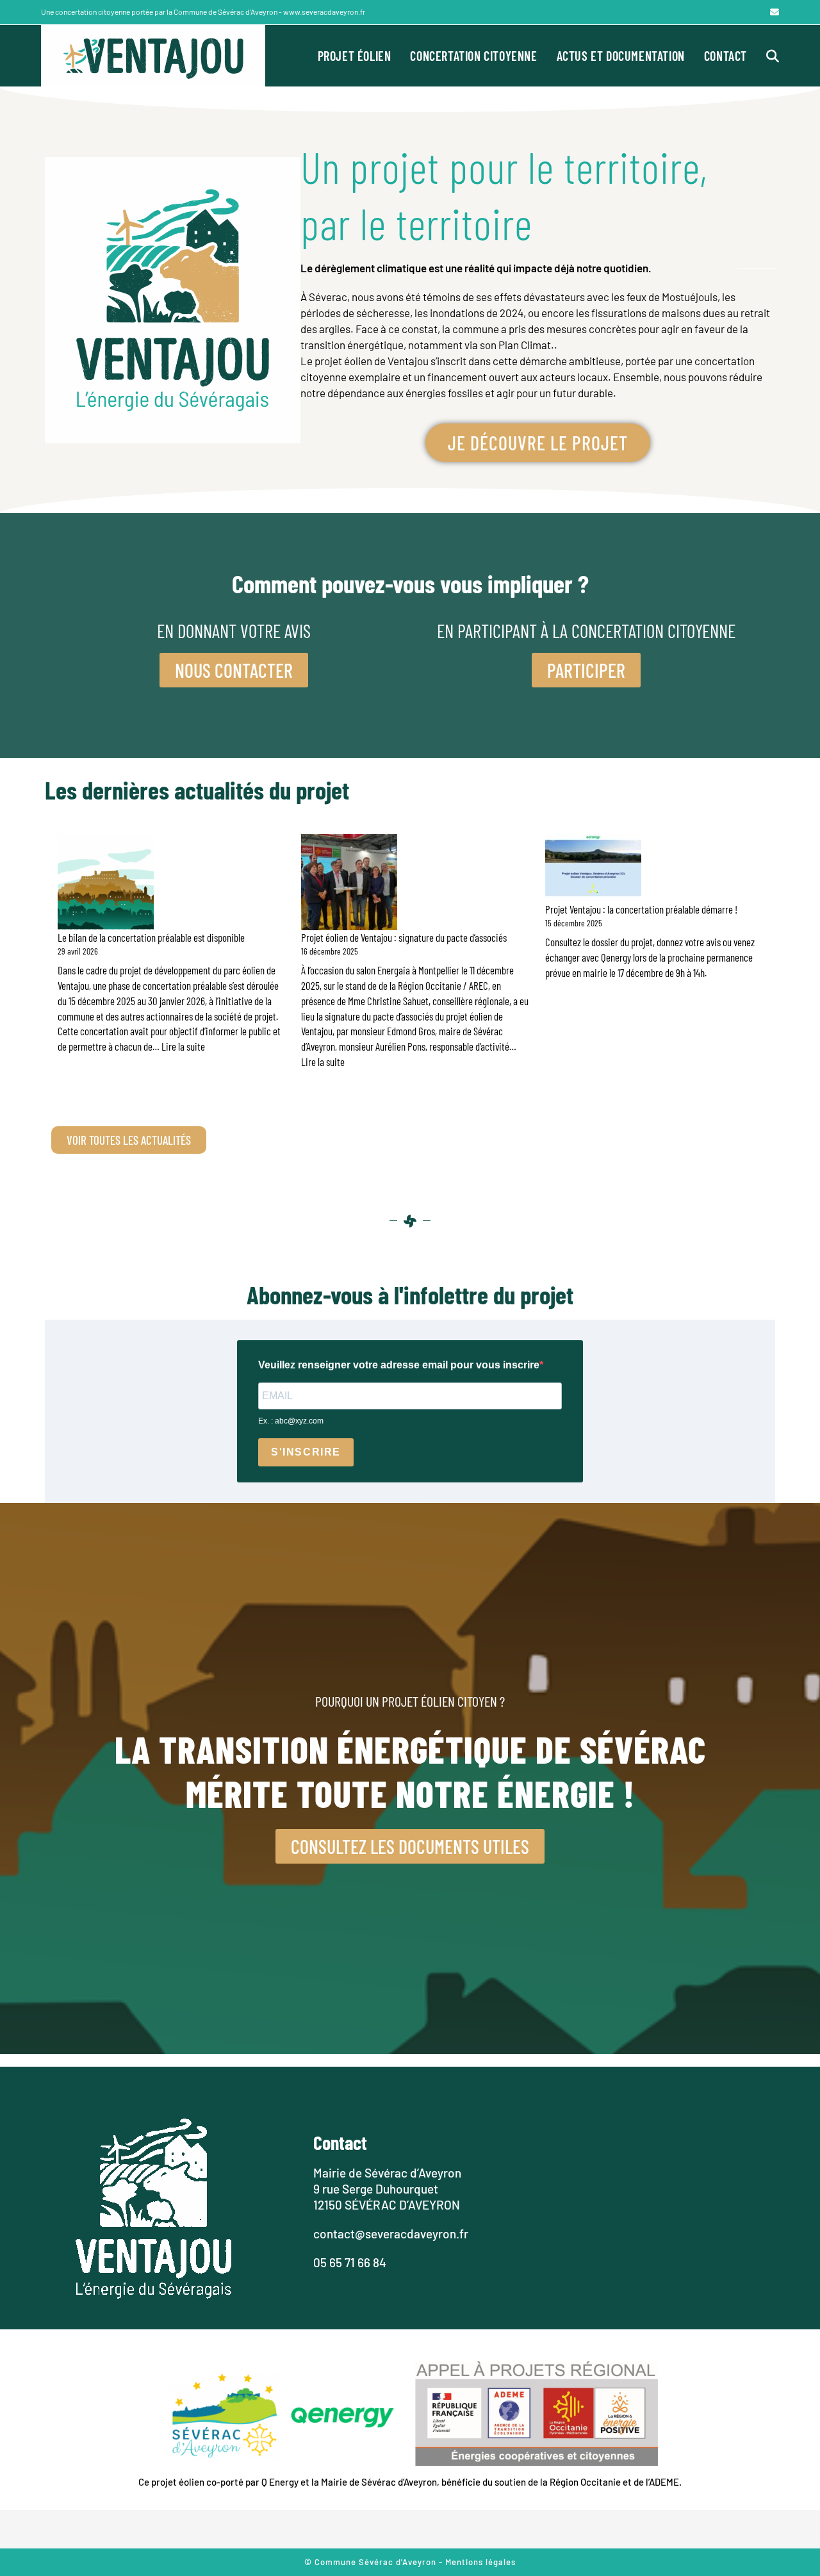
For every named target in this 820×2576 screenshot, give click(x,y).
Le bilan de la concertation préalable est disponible (151, 937)
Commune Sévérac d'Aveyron (377, 2562)
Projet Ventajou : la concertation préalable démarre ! (641, 909)
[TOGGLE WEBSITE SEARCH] (773, 56)
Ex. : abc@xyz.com (291, 1421)
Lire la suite (183, 1046)
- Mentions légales (477, 2562)
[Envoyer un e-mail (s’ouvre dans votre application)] (773, 12)
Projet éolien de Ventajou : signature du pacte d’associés (404, 937)
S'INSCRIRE (306, 1452)
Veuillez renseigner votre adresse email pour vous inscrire (399, 1365)
